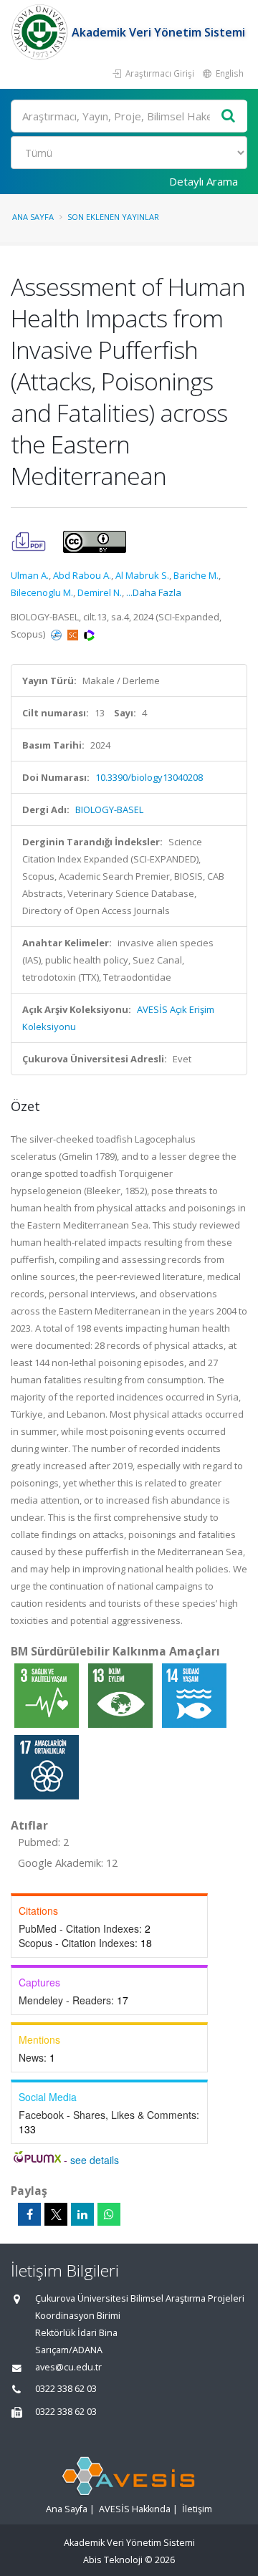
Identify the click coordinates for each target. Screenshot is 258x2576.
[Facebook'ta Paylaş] (29, 2214)
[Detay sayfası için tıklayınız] (48, 1695)
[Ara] (229, 116)
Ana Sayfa (33, 217)
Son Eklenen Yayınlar (113, 217)
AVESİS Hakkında (135, 2509)
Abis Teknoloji (113, 2560)
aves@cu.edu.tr (68, 2367)
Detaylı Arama (204, 181)
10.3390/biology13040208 (149, 777)
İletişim (197, 2509)
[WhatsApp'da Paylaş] (109, 2214)
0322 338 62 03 (66, 2389)
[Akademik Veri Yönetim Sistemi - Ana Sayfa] (41, 32)
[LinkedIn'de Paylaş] (82, 2214)
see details (95, 2160)
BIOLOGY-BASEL (109, 809)
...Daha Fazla (154, 592)
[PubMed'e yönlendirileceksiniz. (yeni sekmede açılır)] (57, 634)
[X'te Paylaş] (56, 2214)
